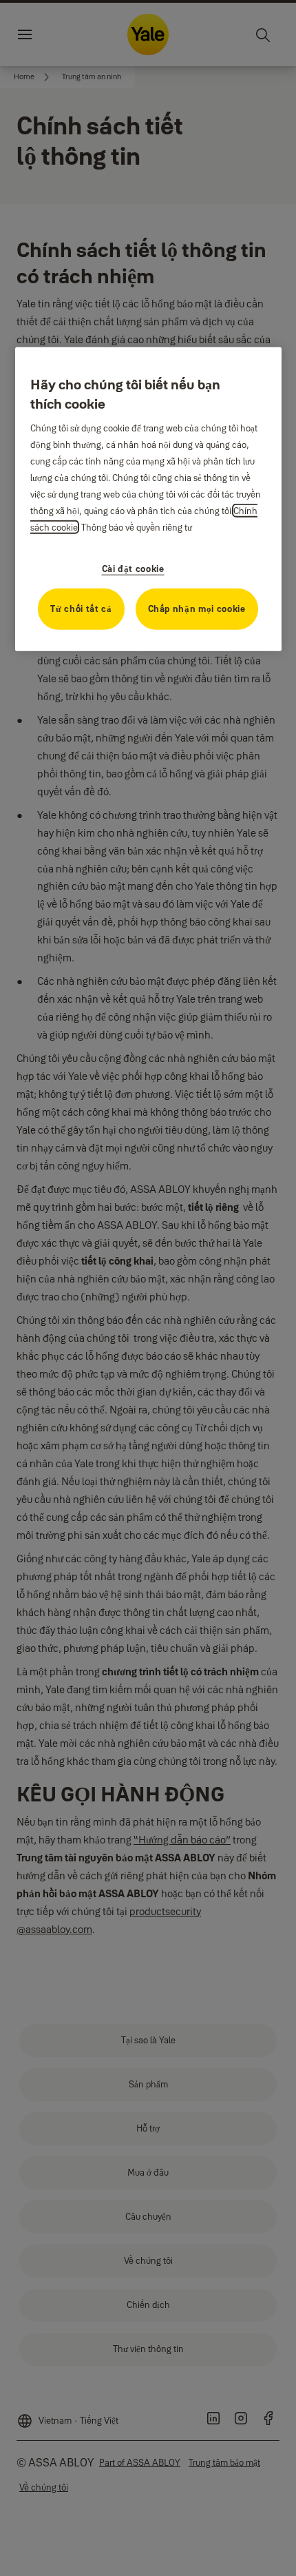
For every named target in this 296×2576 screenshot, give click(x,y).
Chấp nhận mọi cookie (197, 608)
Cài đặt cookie (133, 568)
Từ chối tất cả (81, 608)
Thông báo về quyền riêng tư (137, 527)
